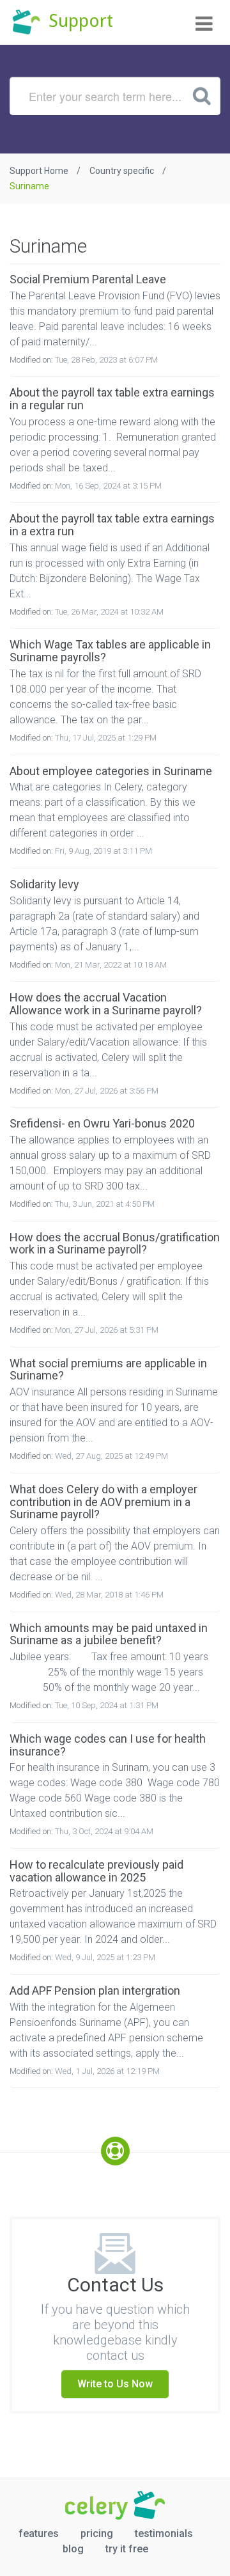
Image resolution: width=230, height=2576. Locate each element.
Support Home (39, 171)
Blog (73, 2549)
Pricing (97, 2533)
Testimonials (164, 2533)
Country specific (122, 171)
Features (39, 2533)
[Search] (202, 95)
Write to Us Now (115, 2384)
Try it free (127, 2549)
